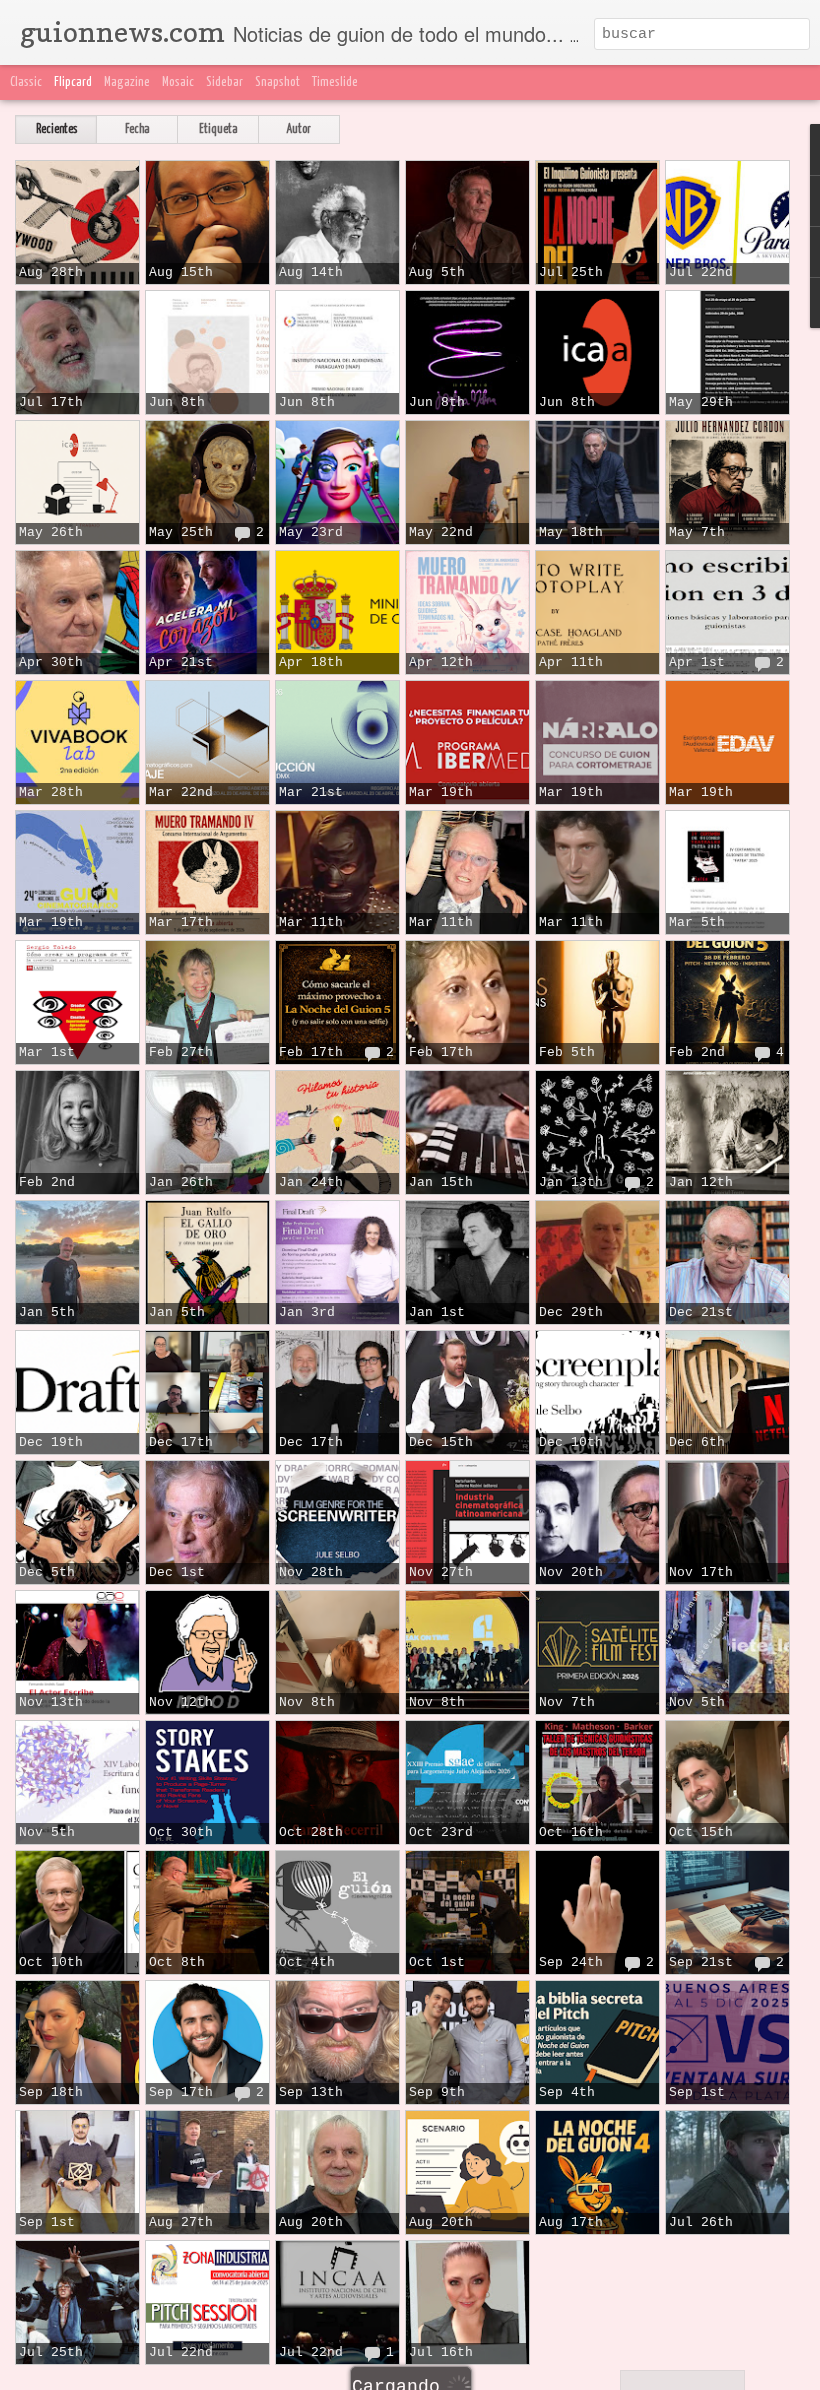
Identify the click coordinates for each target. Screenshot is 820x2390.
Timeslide (335, 82)
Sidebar (224, 82)
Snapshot (277, 82)
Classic (26, 82)
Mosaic (178, 82)
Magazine (127, 82)
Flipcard (73, 82)
